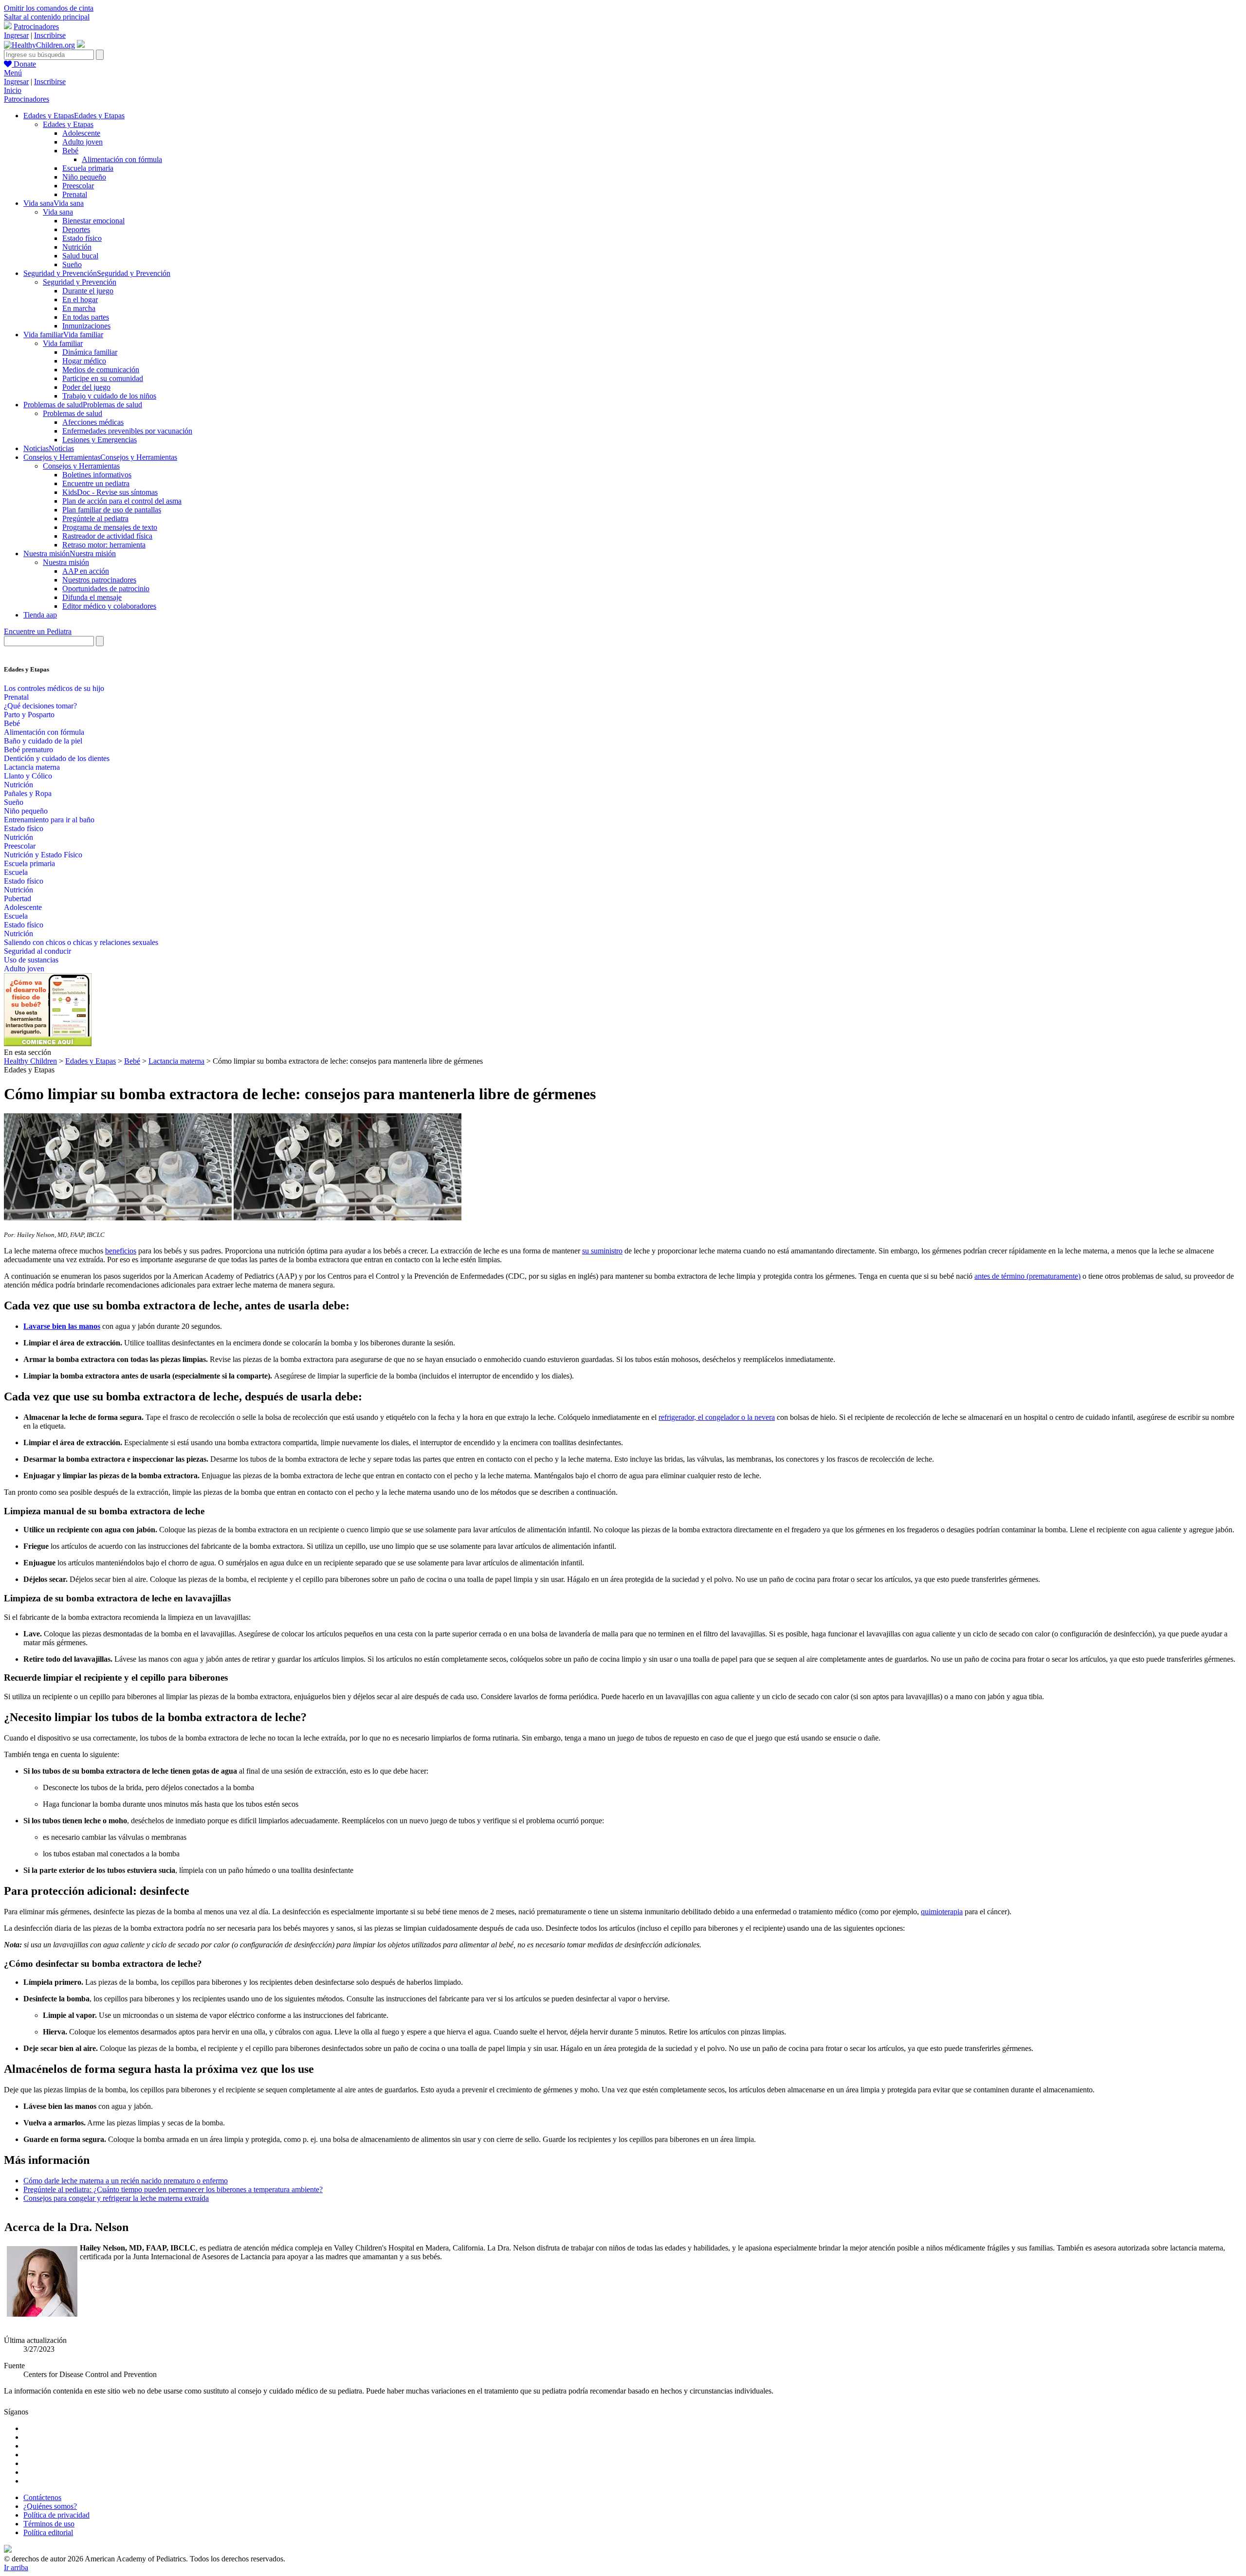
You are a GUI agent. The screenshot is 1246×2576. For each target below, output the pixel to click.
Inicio (13, 90)
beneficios (121, 1251)
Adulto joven (82, 142)
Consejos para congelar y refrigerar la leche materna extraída (116, 2198)
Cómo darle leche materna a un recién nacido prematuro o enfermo (126, 2181)
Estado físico (82, 238)
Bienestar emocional (93, 221)
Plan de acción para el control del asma (122, 501)
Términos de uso (49, 2524)
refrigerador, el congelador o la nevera (717, 1417)
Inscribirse (50, 35)
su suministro (602, 1251)
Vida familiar (63, 343)
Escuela (16, 872)
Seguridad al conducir (37, 951)
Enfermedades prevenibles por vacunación (127, 431)
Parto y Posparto (29, 715)
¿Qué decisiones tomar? (40, 706)
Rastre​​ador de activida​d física (107, 536)
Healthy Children (30, 1061)
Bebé (70, 151)
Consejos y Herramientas (81, 466)
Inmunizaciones (86, 326)
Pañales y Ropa (28, 793)
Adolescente (81, 133)
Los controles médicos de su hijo (54, 688)
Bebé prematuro (28, 750)
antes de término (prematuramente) (1027, 1276)
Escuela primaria (88, 168)
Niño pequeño (84, 177)
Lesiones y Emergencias (100, 440)
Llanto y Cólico (28, 776)
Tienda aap (40, 615)
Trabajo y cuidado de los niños (109, 396)
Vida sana (58, 212)
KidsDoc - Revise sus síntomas (110, 492)
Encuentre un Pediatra (38, 631)
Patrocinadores (36, 27)
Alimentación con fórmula (122, 159)
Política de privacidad (56, 2515)
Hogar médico (84, 361)
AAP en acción (86, 571)
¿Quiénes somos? (50, 2506)
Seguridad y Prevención (80, 282)
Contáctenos (42, 2497)
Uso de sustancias (31, 960)
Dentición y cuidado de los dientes (57, 758)
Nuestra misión (66, 562)
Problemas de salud (73, 413)
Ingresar (16, 35)
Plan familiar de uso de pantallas (112, 510)
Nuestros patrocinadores (99, 580)
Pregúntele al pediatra (95, 518)
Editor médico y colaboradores (109, 606)
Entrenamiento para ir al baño (49, 820)
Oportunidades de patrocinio (106, 589)
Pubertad (18, 898)
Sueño (72, 264)
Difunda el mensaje (92, 597)
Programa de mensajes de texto (110, 527)
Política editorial (48, 2532)
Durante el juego (88, 291)
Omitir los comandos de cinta (49, 8)
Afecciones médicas (93, 422)
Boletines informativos (97, 475)
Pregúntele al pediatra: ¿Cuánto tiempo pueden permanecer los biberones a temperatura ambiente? (173, 2189)
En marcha (79, 308)
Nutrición (77, 247)
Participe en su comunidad (103, 378)
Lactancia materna (32, 767)
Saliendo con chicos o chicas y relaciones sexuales (81, 942)
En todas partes (86, 317)
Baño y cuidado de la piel (43, 741)
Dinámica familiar (90, 352)
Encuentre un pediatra (96, 483)
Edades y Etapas (68, 124)
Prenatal (75, 194)
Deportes (76, 229)
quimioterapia (942, 1912)
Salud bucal (80, 256)
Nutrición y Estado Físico (43, 855)
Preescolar (78, 186)
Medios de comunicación (101, 370)
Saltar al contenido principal (47, 17)
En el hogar (80, 299)
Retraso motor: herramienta (104, 545)
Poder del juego (86, 387)
